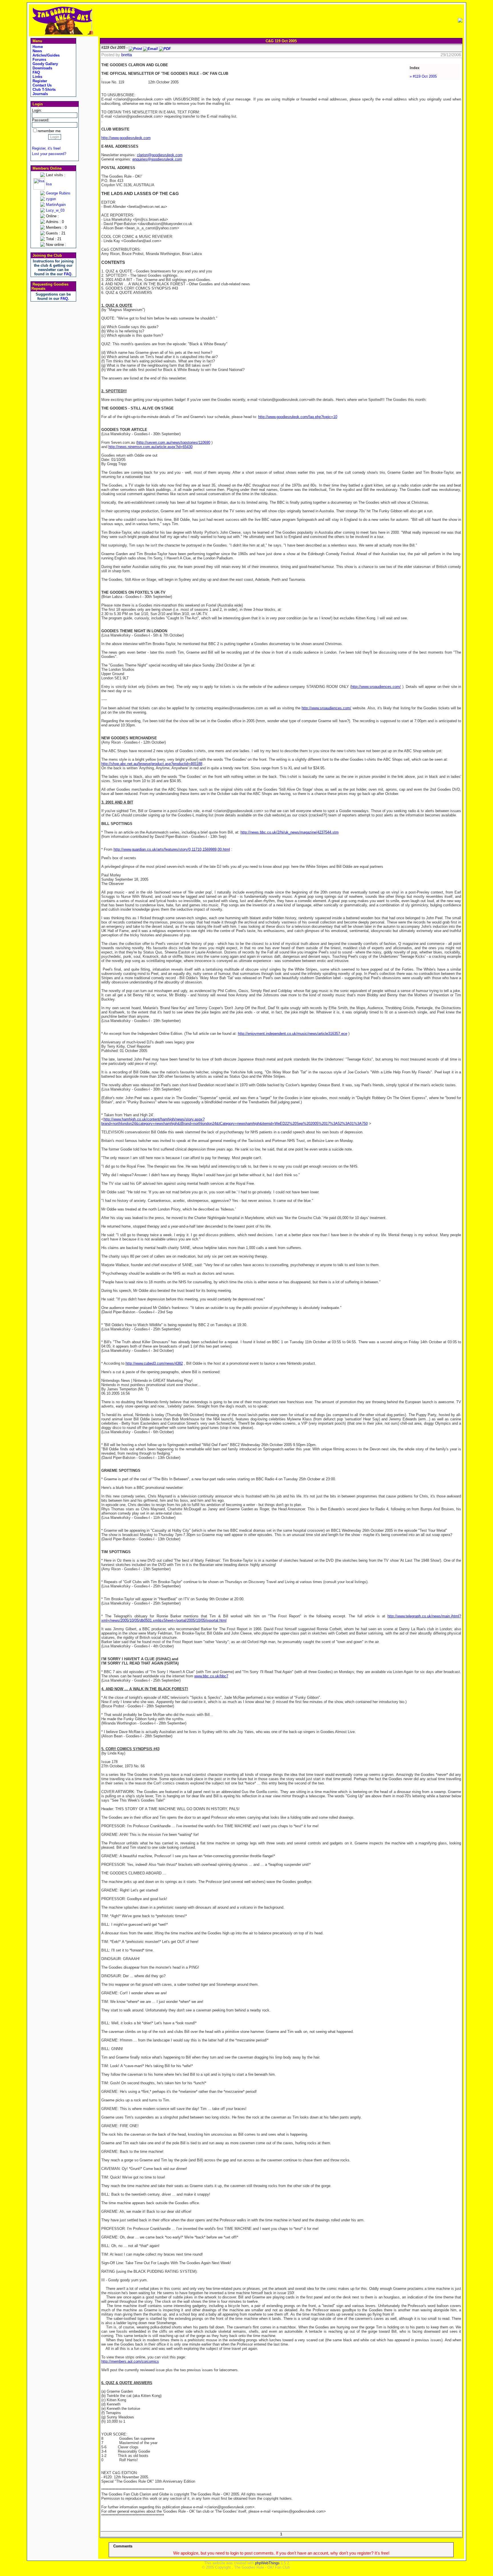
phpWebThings (267, 2563)
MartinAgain (56, 205)
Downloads (42, 68)
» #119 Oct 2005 (423, 76)
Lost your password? (49, 154)
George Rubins (58, 193)
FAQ (36, 72)
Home (37, 47)
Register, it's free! (46, 148)
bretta (127, 55)
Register (39, 81)
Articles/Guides (46, 55)
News (37, 51)
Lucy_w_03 (55, 210)
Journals (40, 94)
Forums (39, 60)
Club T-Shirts (44, 90)
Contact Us (42, 85)
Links (37, 77)
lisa (49, 184)
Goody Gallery (45, 64)
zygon (51, 199)
